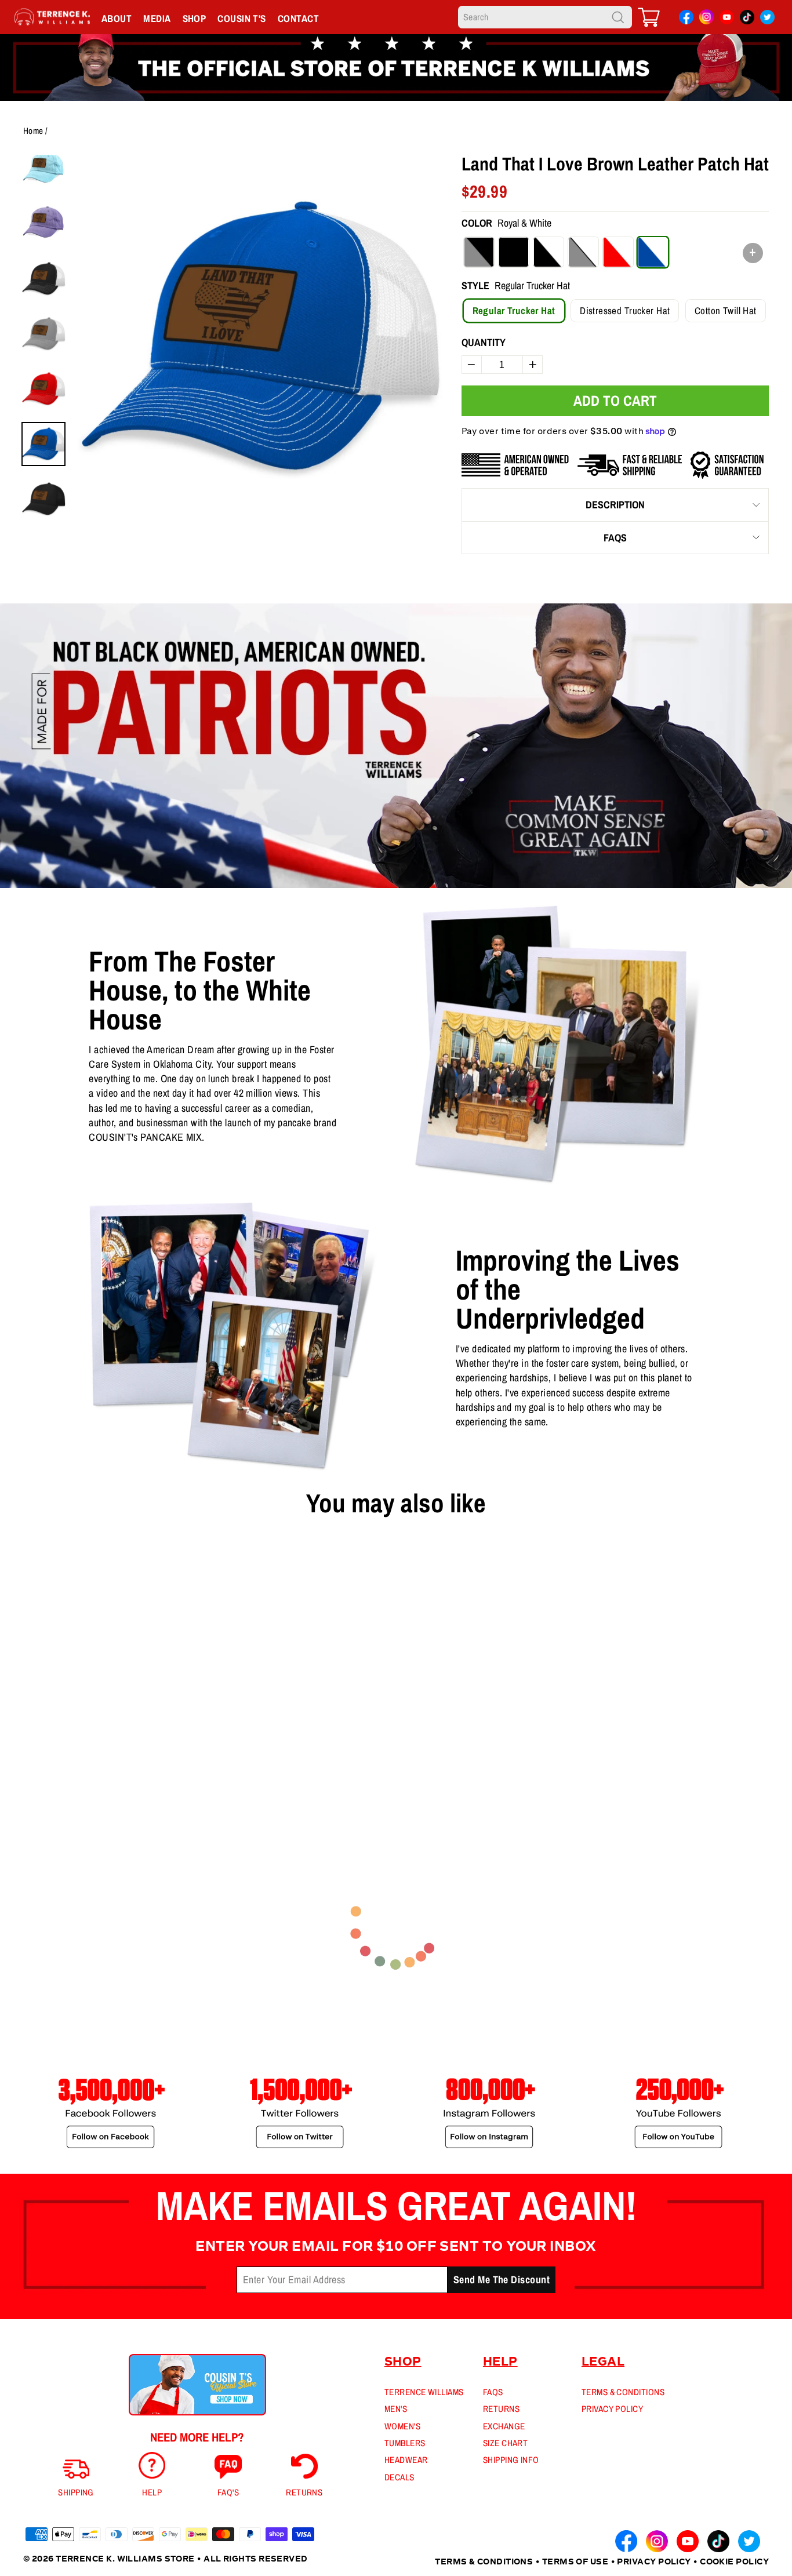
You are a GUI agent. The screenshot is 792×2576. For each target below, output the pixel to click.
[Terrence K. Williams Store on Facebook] (686, 19)
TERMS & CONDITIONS (623, 2392)
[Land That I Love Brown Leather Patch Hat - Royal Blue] (48, 1766)
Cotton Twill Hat (726, 310)
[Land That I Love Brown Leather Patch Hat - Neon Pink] (85, 1766)
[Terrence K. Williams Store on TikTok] (747, 19)
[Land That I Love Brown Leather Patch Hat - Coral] (67, 1766)
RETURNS (501, 2409)
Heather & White (583, 252)
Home (33, 131)
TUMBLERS (405, 2443)
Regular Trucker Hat (514, 310)
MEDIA (157, 18)
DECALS (399, 2477)
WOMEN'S (402, 2426)
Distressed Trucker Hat (625, 310)
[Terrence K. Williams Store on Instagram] (706, 18)
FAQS (615, 538)
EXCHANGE (504, 2426)
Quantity (484, 342)
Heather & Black (479, 252)
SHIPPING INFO (511, 2460)
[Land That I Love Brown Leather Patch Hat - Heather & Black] (30, 1766)
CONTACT (298, 18)
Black (514, 252)
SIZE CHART (506, 2443)
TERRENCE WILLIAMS (424, 2392)
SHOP (195, 18)
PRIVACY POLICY (612, 2409)
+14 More (113, 1765)
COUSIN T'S (242, 18)
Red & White (618, 252)
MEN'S (396, 2409)
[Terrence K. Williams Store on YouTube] (727, 19)
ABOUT (117, 18)
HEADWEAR (406, 2460)
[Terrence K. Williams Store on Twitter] (767, 19)
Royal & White (653, 252)
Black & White (548, 252)
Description (615, 505)
